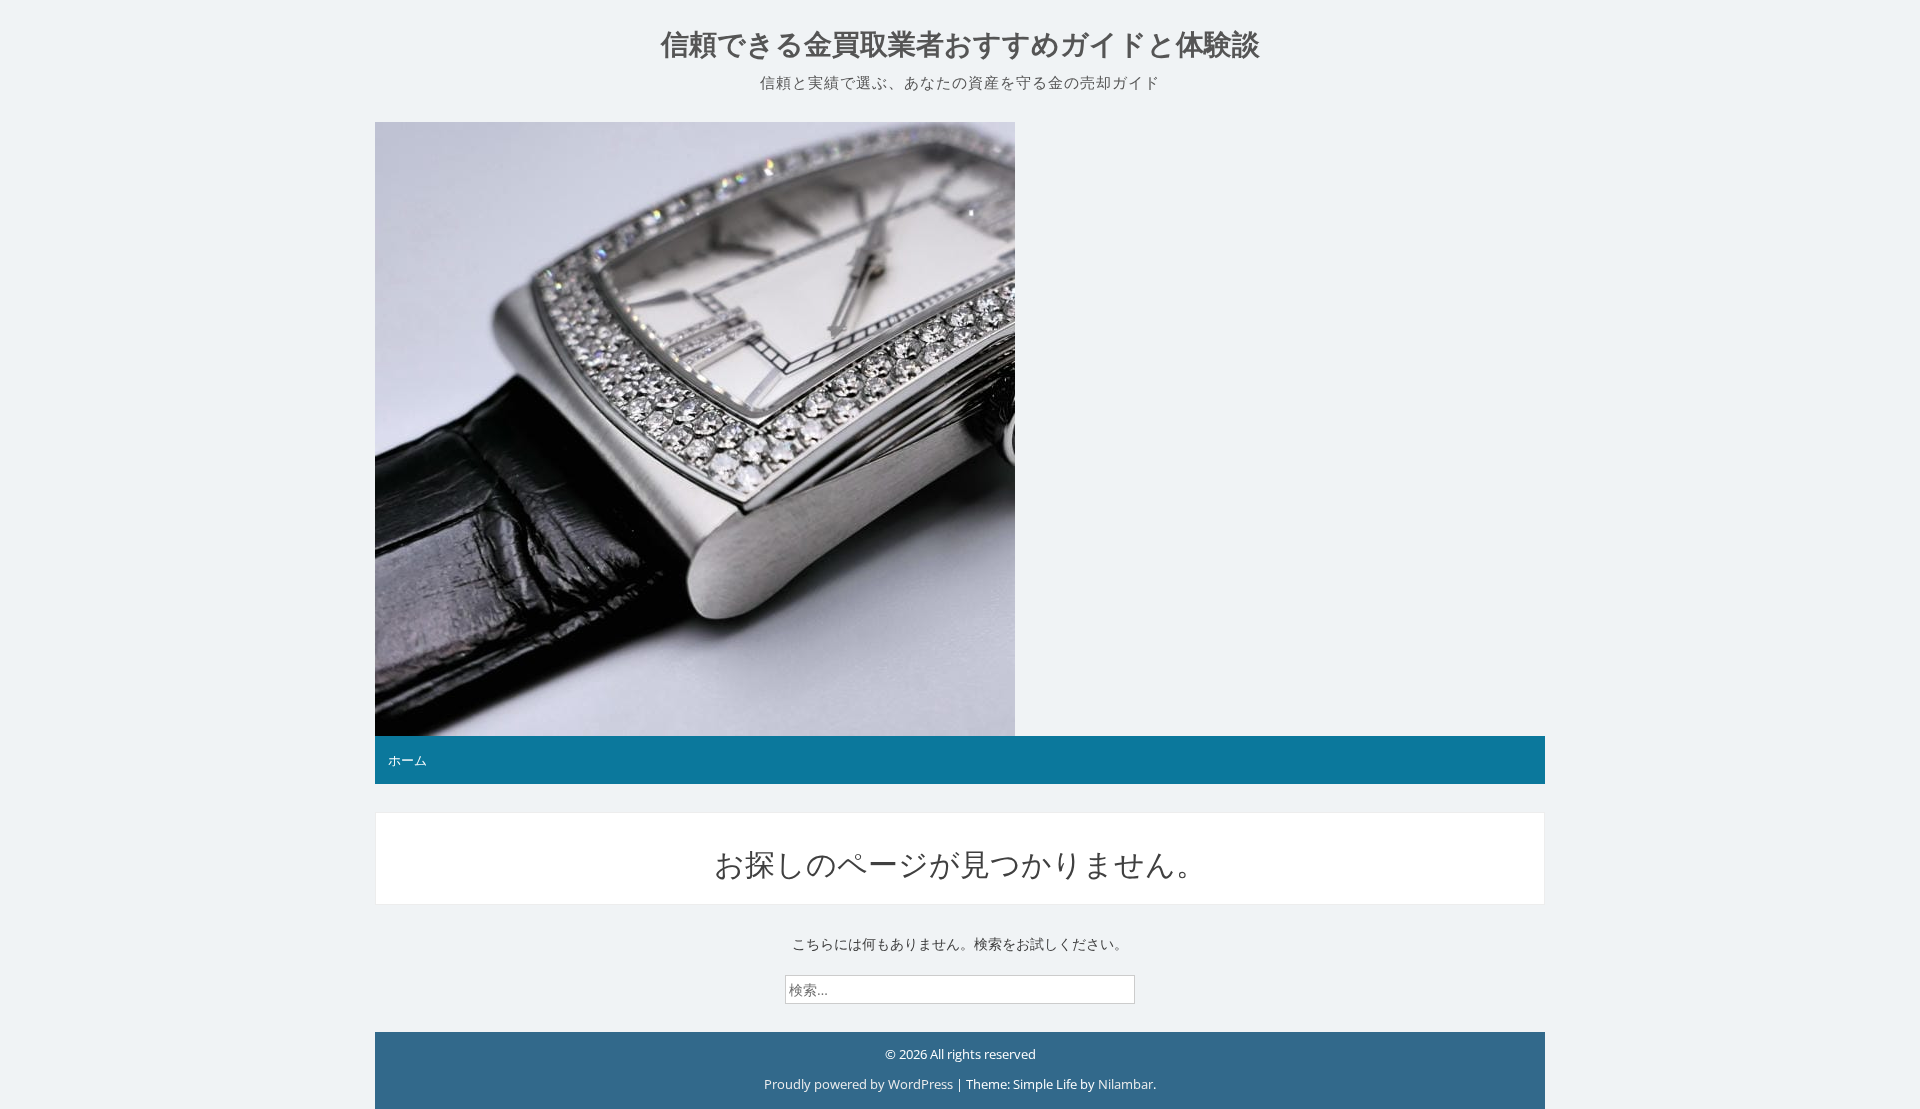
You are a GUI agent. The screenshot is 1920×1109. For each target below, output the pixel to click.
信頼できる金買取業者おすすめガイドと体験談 (960, 44)
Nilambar (1125, 1084)
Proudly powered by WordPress (860, 1084)
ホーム (407, 760)
